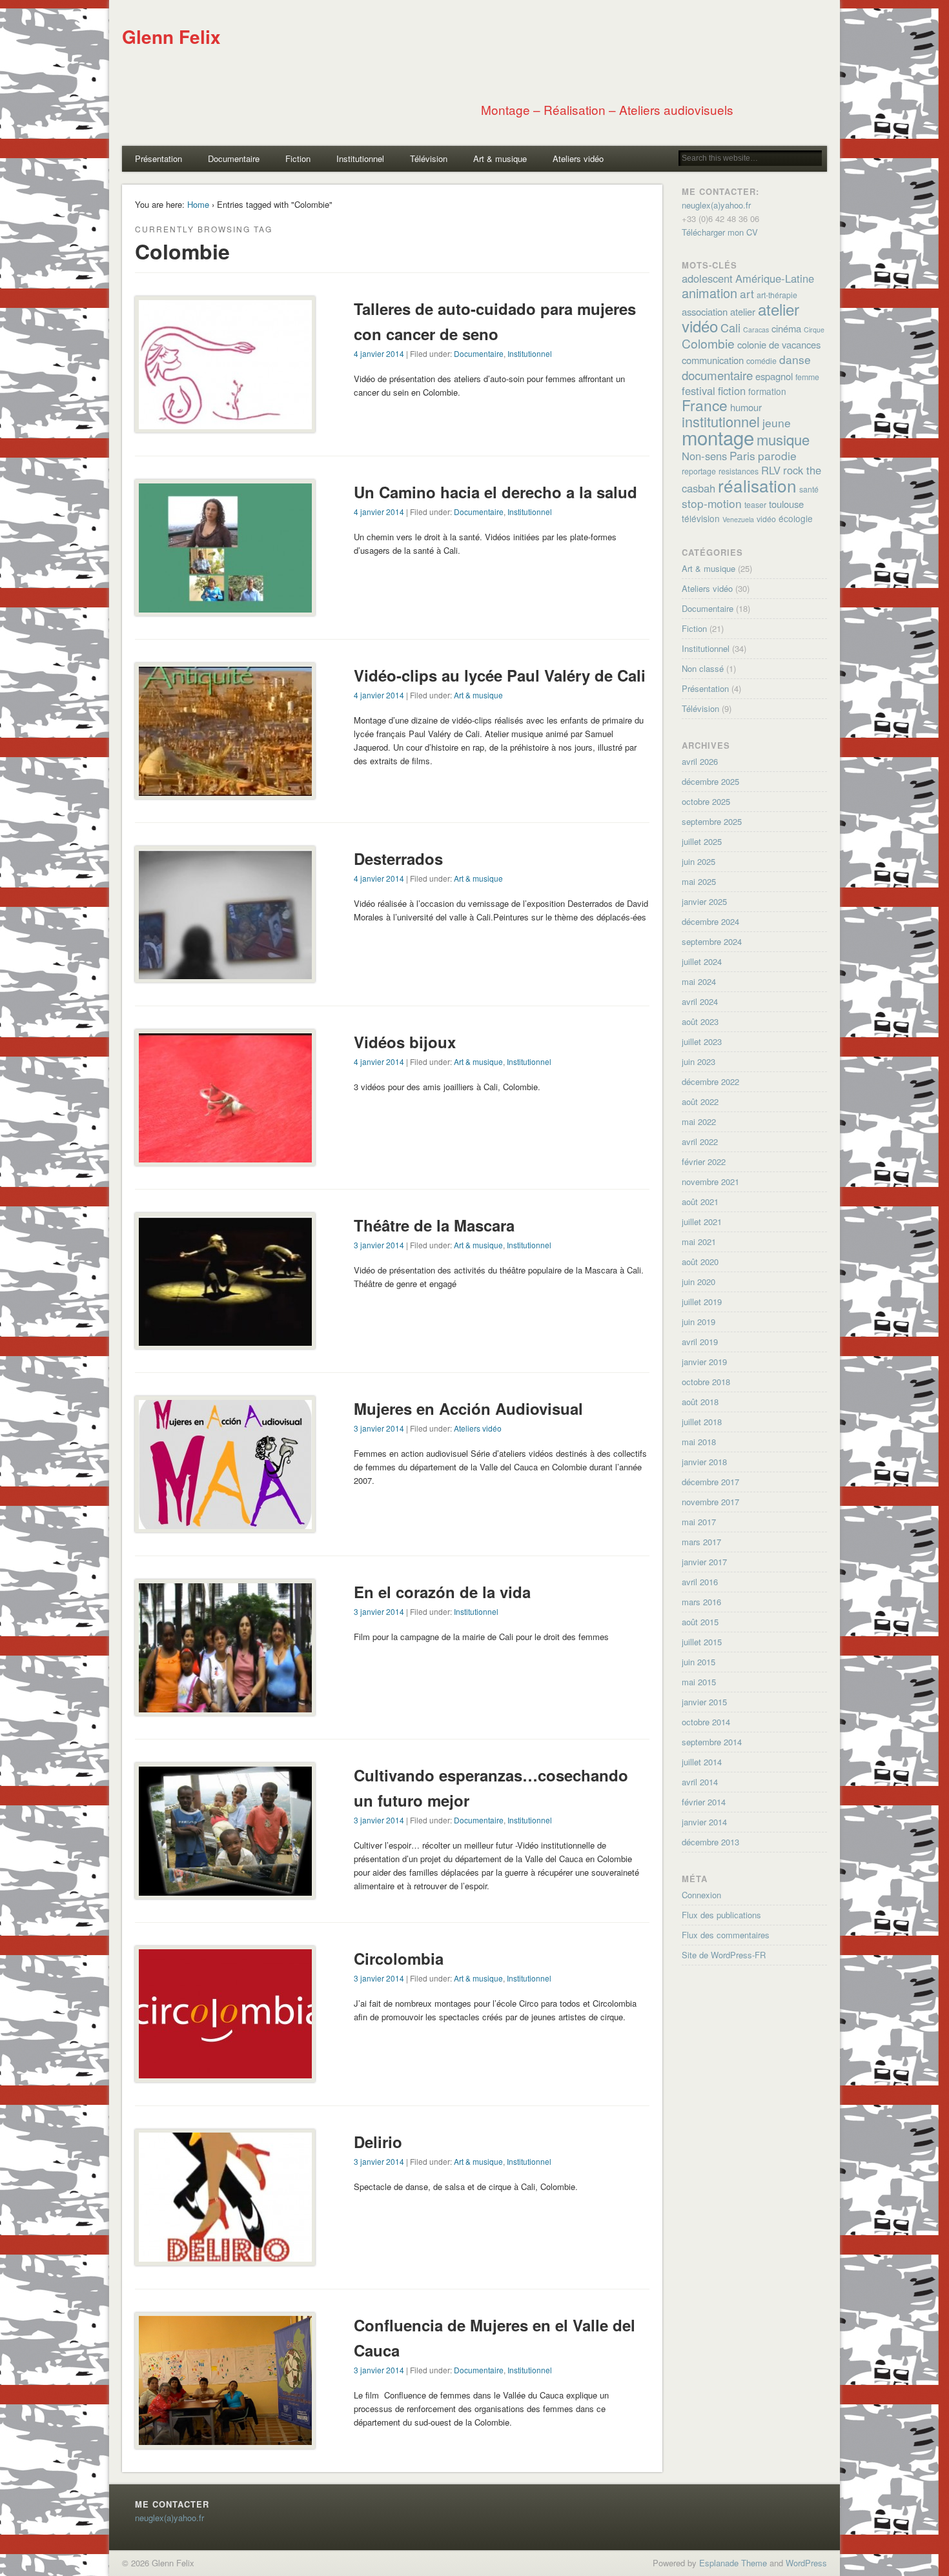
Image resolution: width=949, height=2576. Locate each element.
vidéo (766, 519)
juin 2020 (699, 1282)
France (705, 405)
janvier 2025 (704, 901)
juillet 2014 (702, 1762)
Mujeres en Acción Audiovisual (468, 1408)
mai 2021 (699, 1242)
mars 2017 (701, 1542)
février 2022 (704, 1161)
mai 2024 (699, 981)
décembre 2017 (710, 1482)
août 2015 (700, 1622)
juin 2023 (699, 1061)
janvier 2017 (704, 1562)
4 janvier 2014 (379, 353)
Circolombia (399, 1958)
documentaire (717, 375)
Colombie (708, 343)
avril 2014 (700, 1782)
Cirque (814, 330)
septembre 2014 (712, 1742)
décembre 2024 (710, 921)
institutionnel (721, 421)
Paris (742, 455)
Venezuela (738, 519)
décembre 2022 (710, 1081)
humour (746, 407)
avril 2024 (700, 1001)
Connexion (701, 1895)
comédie (761, 361)
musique (783, 439)
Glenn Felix (171, 36)
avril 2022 (700, 1141)
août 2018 (700, 1402)
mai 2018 (699, 1442)
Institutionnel (360, 158)
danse (795, 359)
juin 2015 (699, 1662)
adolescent (707, 278)
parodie (777, 455)
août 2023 (700, 1021)
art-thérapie (777, 295)
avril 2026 (700, 761)
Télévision (429, 158)
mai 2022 (699, 1121)
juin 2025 (699, 861)
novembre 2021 (710, 1182)
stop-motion (712, 503)
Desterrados (398, 858)
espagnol (774, 376)
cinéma (786, 328)
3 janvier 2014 (379, 1245)
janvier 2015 (704, 1702)
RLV (771, 470)
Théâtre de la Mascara (434, 1225)
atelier (743, 311)
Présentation (158, 158)
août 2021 (700, 1202)
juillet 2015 (702, 1642)
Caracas (756, 330)
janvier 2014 (704, 1822)
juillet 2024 (702, 961)
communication (713, 360)
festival (699, 390)
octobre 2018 (706, 1382)
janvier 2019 (704, 1362)
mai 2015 (699, 1682)
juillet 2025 (702, 841)
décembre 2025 (710, 781)
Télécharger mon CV (720, 232)
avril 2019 (700, 1342)
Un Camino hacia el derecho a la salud (495, 492)
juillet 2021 (702, 1222)
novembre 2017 (710, 1502)
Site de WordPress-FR (724, 1955)
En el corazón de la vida (442, 1592)
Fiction (298, 158)
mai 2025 (699, 881)
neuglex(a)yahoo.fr (716, 205)
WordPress (806, 2563)
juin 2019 (699, 1322)
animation (709, 293)
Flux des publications (721, 1915)
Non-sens (704, 456)
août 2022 (700, 1101)
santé (809, 489)
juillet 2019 (702, 1302)
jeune (777, 422)
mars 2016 (701, 1602)
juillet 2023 (702, 1041)
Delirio (378, 2142)
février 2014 (704, 1802)
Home (198, 204)
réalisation (757, 485)
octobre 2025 (706, 801)
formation (767, 391)
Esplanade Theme (733, 2563)
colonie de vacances (779, 344)
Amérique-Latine (775, 278)
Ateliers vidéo (578, 158)
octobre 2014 (706, 1722)
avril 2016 (700, 1582)
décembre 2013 (710, 1842)
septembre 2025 (712, 821)
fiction (732, 390)
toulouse (786, 504)
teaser (755, 505)
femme (807, 377)
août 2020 (700, 1262)
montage (718, 437)
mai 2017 (699, 1522)
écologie (796, 518)
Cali (730, 327)
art (747, 293)
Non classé (703, 668)
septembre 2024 (712, 941)
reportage (699, 471)
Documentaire (234, 158)
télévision (701, 518)
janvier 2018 (704, 1462)
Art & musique (500, 158)
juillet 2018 (702, 1422)
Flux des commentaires (726, 1935)
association (705, 311)
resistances (739, 471)
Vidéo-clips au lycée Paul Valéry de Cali (500, 675)
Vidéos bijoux (405, 1042)
